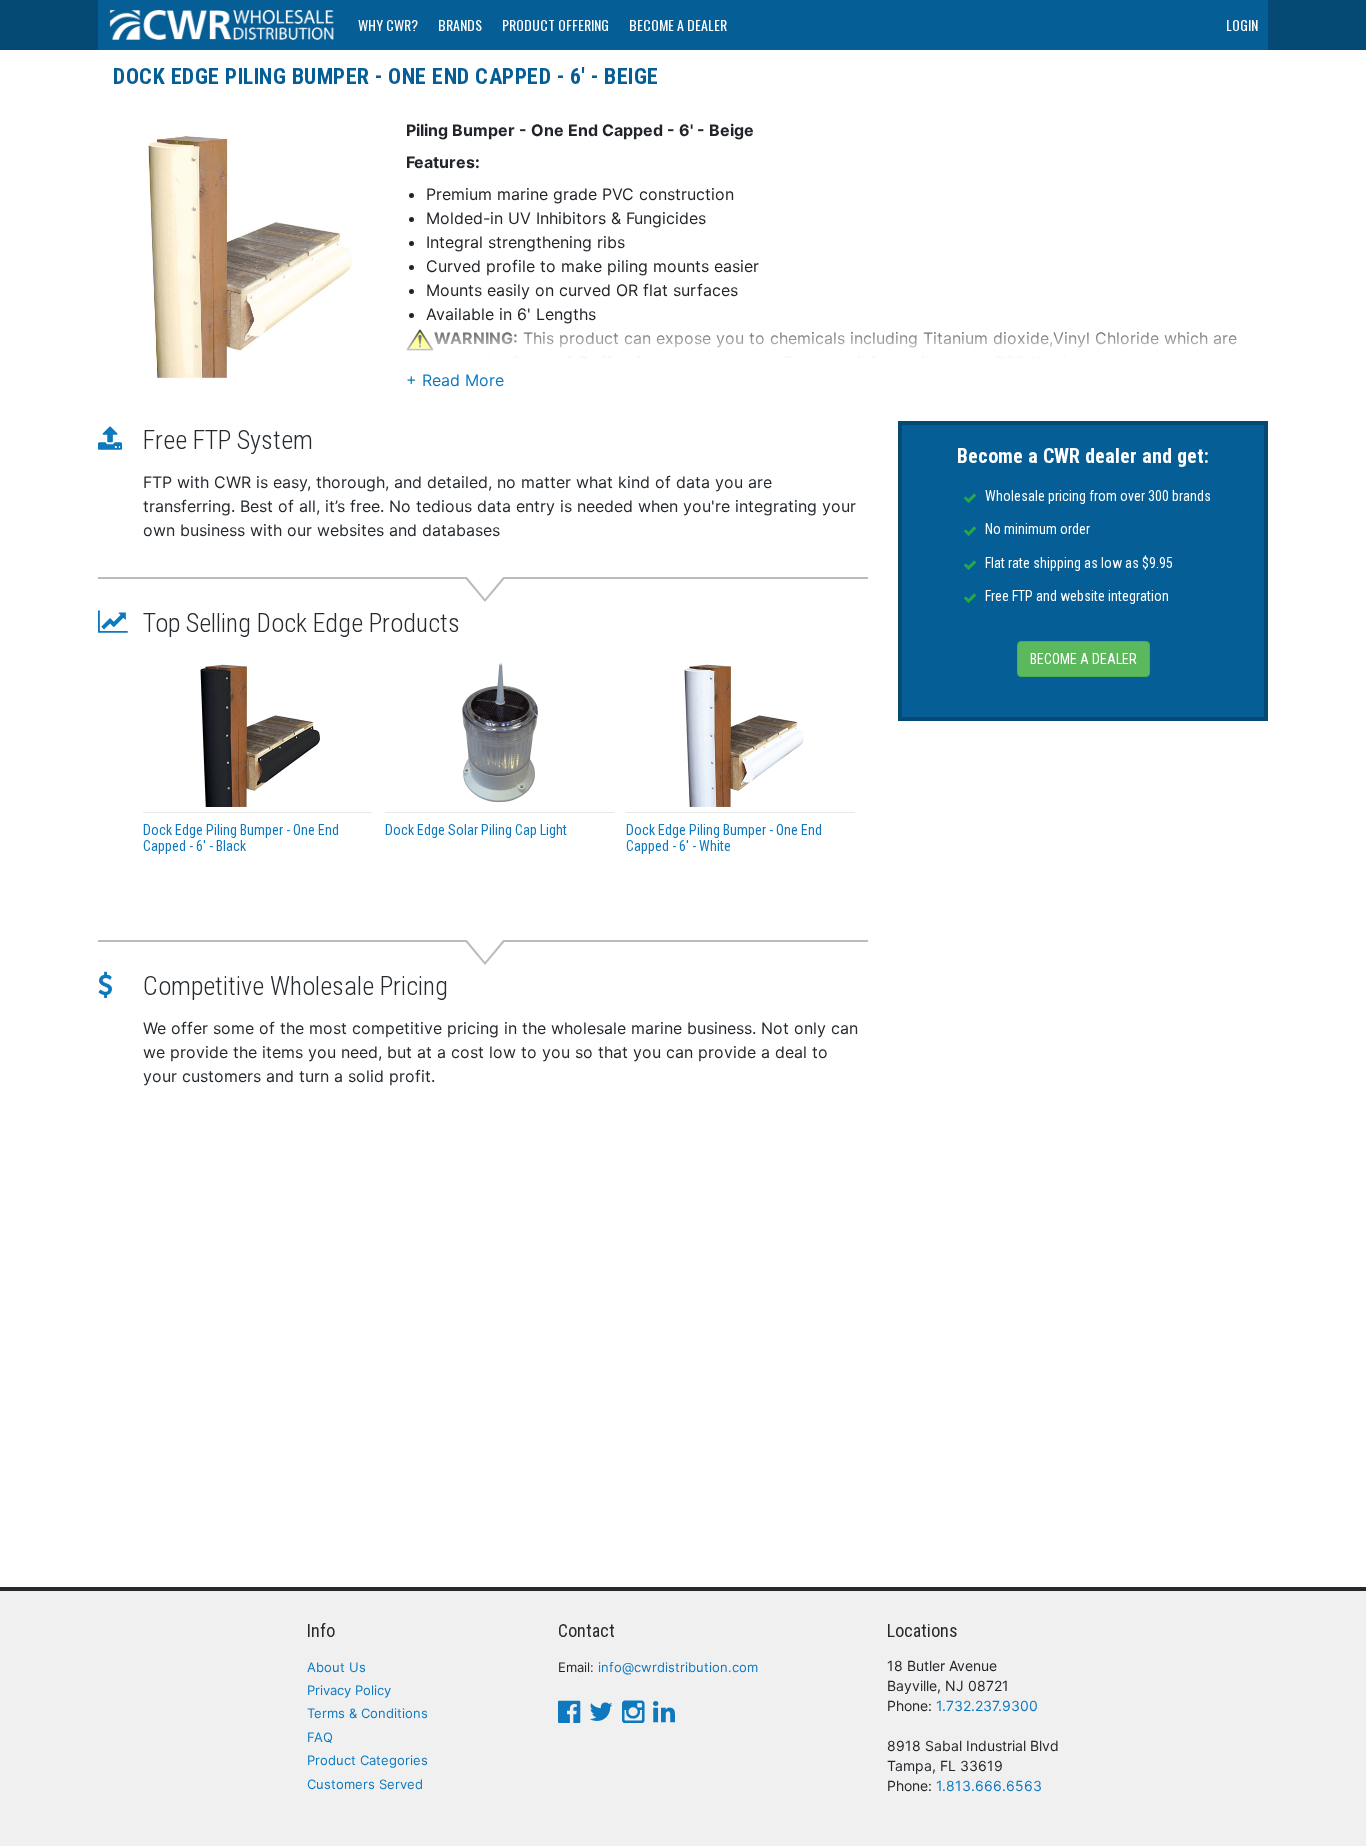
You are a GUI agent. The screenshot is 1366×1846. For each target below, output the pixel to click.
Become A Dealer (678, 24)
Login (1242, 24)
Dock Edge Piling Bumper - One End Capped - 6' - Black (241, 837)
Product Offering (555, 24)
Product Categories (367, 1760)
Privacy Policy (349, 1690)
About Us (336, 1667)
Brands (460, 24)
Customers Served (365, 1784)
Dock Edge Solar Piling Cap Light (476, 830)
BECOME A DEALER (1083, 660)
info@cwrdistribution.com (678, 1667)
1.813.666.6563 (989, 1785)
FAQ (320, 1737)
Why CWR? (388, 24)
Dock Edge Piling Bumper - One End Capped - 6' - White (724, 837)
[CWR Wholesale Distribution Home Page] (223, 25)
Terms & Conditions (367, 1713)
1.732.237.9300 (987, 1705)
